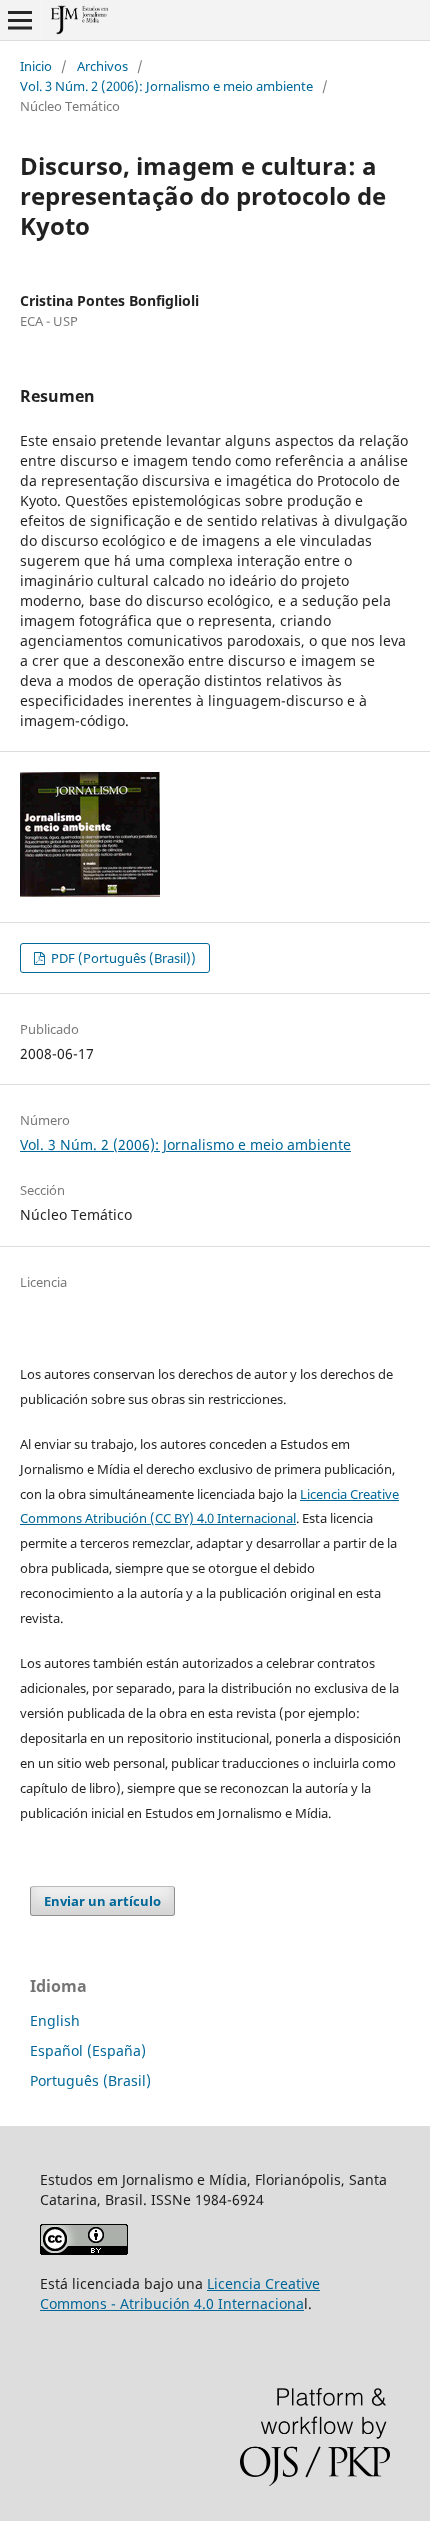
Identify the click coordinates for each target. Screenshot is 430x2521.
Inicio (36, 66)
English (55, 2020)
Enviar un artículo (102, 1901)
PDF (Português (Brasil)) (122, 958)
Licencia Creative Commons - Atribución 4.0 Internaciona (180, 2293)
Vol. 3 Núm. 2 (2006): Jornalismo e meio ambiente (166, 86)
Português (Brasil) (90, 2080)
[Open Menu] (20, 20)
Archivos (102, 66)
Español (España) (88, 2050)
